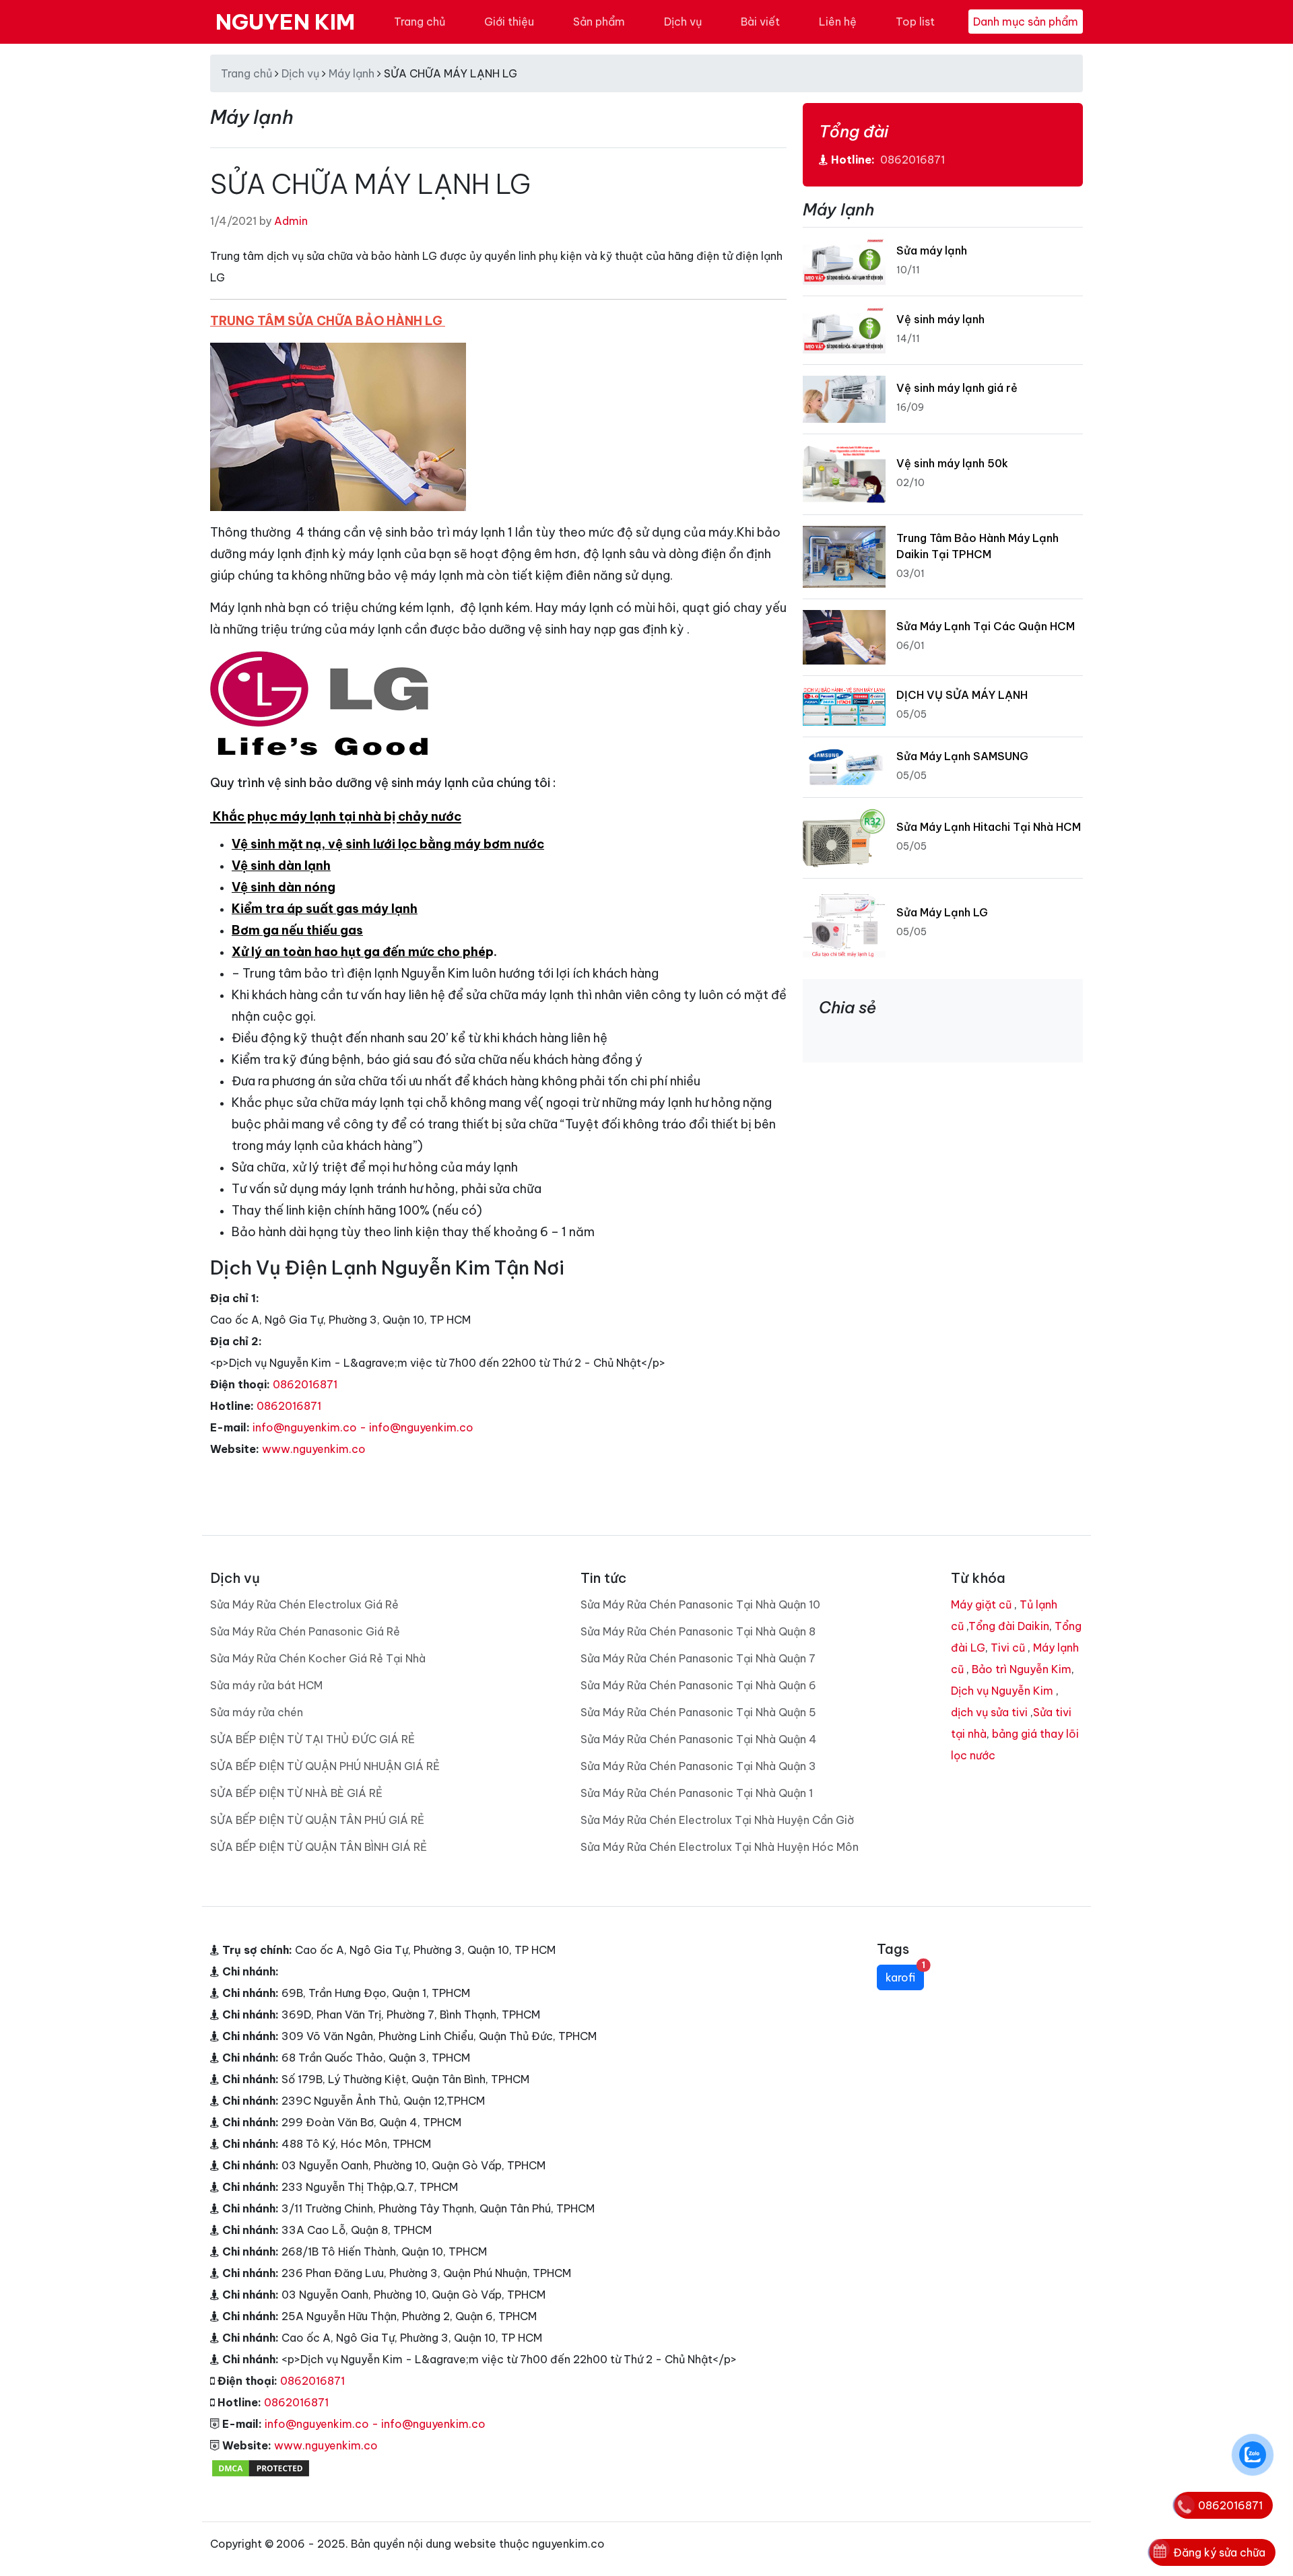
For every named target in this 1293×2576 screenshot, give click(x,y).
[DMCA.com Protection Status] (261, 2467)
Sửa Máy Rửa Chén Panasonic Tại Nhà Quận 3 (698, 1766)
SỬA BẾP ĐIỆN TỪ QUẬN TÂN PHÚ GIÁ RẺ (317, 1820)
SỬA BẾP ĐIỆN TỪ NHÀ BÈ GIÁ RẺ (296, 1793)
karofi (905, 1974)
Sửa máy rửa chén (257, 1712)
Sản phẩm (599, 22)
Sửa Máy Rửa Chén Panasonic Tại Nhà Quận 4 (699, 1739)
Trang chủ (420, 22)
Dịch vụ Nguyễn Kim (1002, 1691)
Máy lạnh (352, 73)
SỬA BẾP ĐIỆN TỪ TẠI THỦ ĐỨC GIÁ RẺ (312, 1739)
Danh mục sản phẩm (1026, 22)
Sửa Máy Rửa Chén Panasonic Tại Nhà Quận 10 (700, 1604)
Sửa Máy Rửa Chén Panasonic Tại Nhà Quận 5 (698, 1712)
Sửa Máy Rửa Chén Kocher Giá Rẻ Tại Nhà (318, 1658)
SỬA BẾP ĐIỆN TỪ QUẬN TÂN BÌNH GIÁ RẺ (319, 1847)
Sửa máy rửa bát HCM (266, 1685)
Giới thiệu (509, 22)
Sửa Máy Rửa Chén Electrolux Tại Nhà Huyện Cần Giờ (717, 1820)
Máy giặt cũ (981, 1604)
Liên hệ (838, 22)
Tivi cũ (1008, 1648)
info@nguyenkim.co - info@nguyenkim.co (363, 1427)
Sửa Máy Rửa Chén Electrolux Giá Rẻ (304, 1604)
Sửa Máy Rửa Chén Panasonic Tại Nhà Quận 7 (698, 1658)
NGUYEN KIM (285, 22)
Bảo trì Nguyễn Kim (1022, 1669)
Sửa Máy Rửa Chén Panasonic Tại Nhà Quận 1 (697, 1793)
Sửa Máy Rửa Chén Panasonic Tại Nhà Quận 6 (698, 1685)
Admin (291, 221)
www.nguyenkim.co (314, 1449)
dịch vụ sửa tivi (989, 1712)
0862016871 (305, 1384)
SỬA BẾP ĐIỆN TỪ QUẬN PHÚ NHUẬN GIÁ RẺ (325, 1766)
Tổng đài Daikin (1009, 1626)
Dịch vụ (683, 22)
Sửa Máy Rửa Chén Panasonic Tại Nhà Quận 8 (698, 1631)
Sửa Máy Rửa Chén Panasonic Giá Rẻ (305, 1631)
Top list (915, 22)
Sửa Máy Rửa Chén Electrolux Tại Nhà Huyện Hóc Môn (720, 1847)
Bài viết (760, 22)
